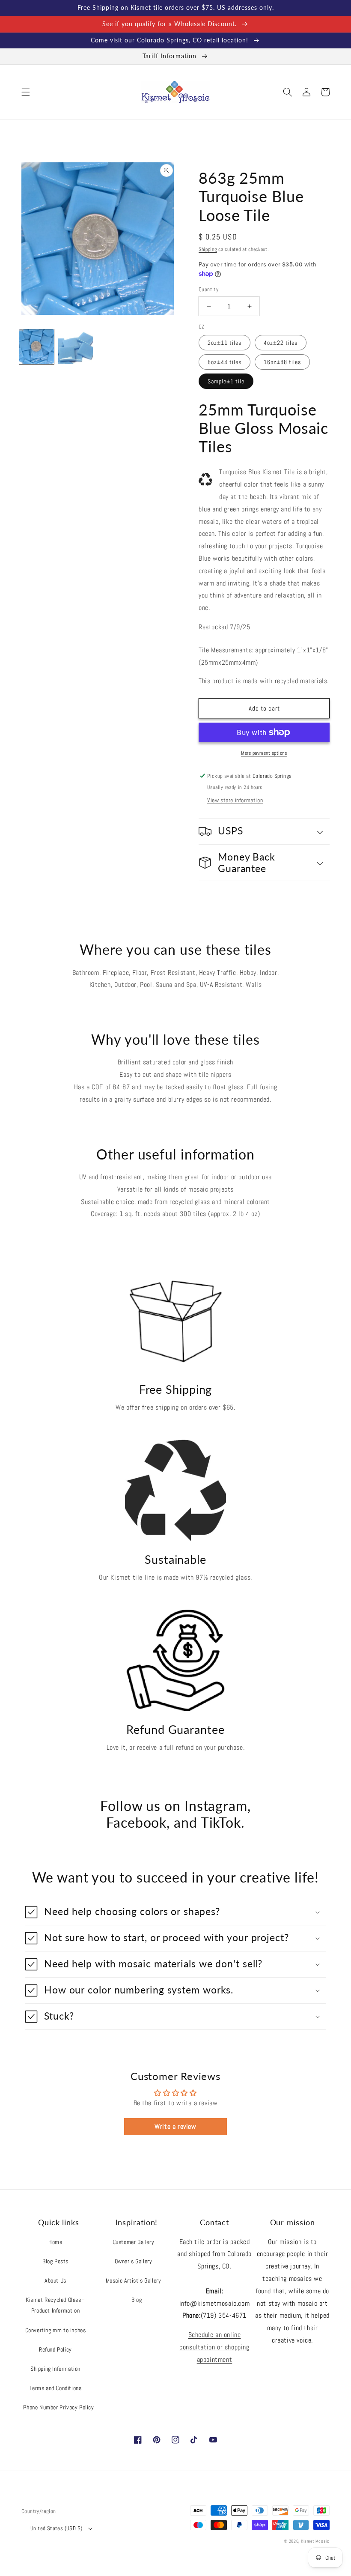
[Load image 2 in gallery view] (76, 347)
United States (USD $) (56, 2528)
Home (55, 2242)
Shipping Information (55, 2369)
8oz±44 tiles (225, 362)
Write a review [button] (175, 2126)
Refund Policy (55, 2349)
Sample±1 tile (226, 381)
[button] (26, 92)
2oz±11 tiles (225, 343)
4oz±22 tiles (281, 343)
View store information (235, 800)
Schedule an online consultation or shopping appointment (214, 2347)
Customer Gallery (134, 2242)
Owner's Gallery (134, 2261)
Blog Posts (55, 2261)
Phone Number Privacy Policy (58, 2407)
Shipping (208, 249)
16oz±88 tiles (282, 362)
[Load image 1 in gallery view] (37, 347)
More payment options (264, 753)
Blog (137, 2300)
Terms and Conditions (56, 2388)
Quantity (208, 289)
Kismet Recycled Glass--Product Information (55, 2305)
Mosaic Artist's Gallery (134, 2280)
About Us (55, 2280)
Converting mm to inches (56, 2330)
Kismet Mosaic (315, 2541)
